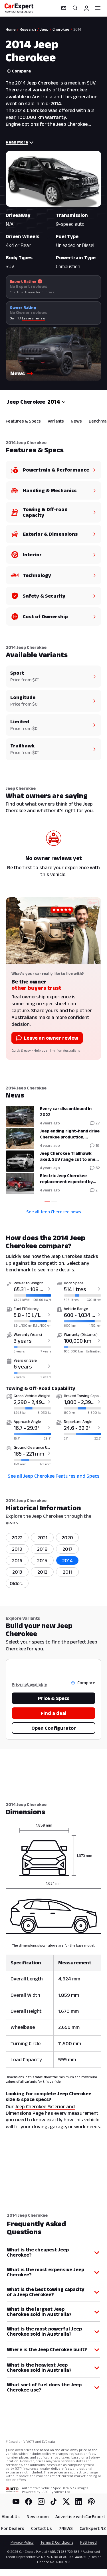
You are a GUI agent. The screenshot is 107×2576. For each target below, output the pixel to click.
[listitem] (17, 1583)
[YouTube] (16, 2502)
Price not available (29, 1684)
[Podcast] (91, 2502)
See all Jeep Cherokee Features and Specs (54, 1476)
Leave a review (34, 318)
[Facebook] (29, 2502)
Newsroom (38, 2517)
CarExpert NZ (93, 2528)
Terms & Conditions (57, 2542)
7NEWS (66, 2528)
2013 (17, 1572)
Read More (17, 142)
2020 (67, 1538)
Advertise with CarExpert (80, 2517)
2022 (17, 1538)
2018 (42, 1549)
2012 (42, 1572)
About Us (11, 2517)
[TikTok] (54, 2502)
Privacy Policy (22, 2542)
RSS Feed (88, 2542)
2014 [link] (77, 29)
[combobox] (57, 402)
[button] (53, 354)
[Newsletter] (64, 8)
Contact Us (42, 2528)
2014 (67, 1560)
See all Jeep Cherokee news (54, 1212)
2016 (17, 1560)
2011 (67, 1572)
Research (28, 29)
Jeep (44, 29)
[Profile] (86, 8)
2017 (67, 1549)
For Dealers (13, 2528)
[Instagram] (41, 2502)
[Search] (75, 8)
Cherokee (61, 29)
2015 (42, 1560)
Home (11, 29)
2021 (42, 1538)
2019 (17, 1549)
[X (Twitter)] (66, 2502)
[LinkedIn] (79, 2502)
